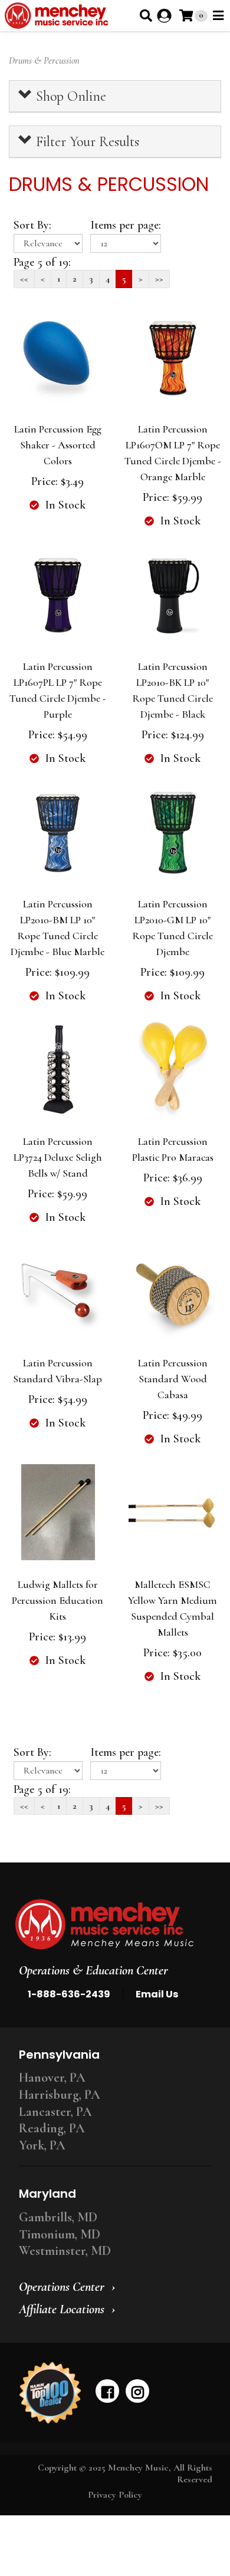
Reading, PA (52, 2128)
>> (159, 279)
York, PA (42, 2145)
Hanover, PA (52, 2078)
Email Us (157, 1994)
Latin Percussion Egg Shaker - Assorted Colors (58, 445)
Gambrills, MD (58, 2217)
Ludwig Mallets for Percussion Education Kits (57, 1600)
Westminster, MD (65, 2251)
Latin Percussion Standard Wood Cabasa (173, 1379)
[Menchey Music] (111, 1924)
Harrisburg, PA (60, 2095)
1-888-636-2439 (69, 1994)
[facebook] (107, 2391)
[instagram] (137, 2391)
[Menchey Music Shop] (59, 16)
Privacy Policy (115, 2495)
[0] (186, 16)
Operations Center (62, 2287)
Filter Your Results (86, 142)
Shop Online (69, 96)
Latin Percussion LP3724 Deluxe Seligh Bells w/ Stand (58, 1157)
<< (24, 279)
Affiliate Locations (62, 2309)
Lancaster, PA (55, 2112)
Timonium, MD (60, 2234)
